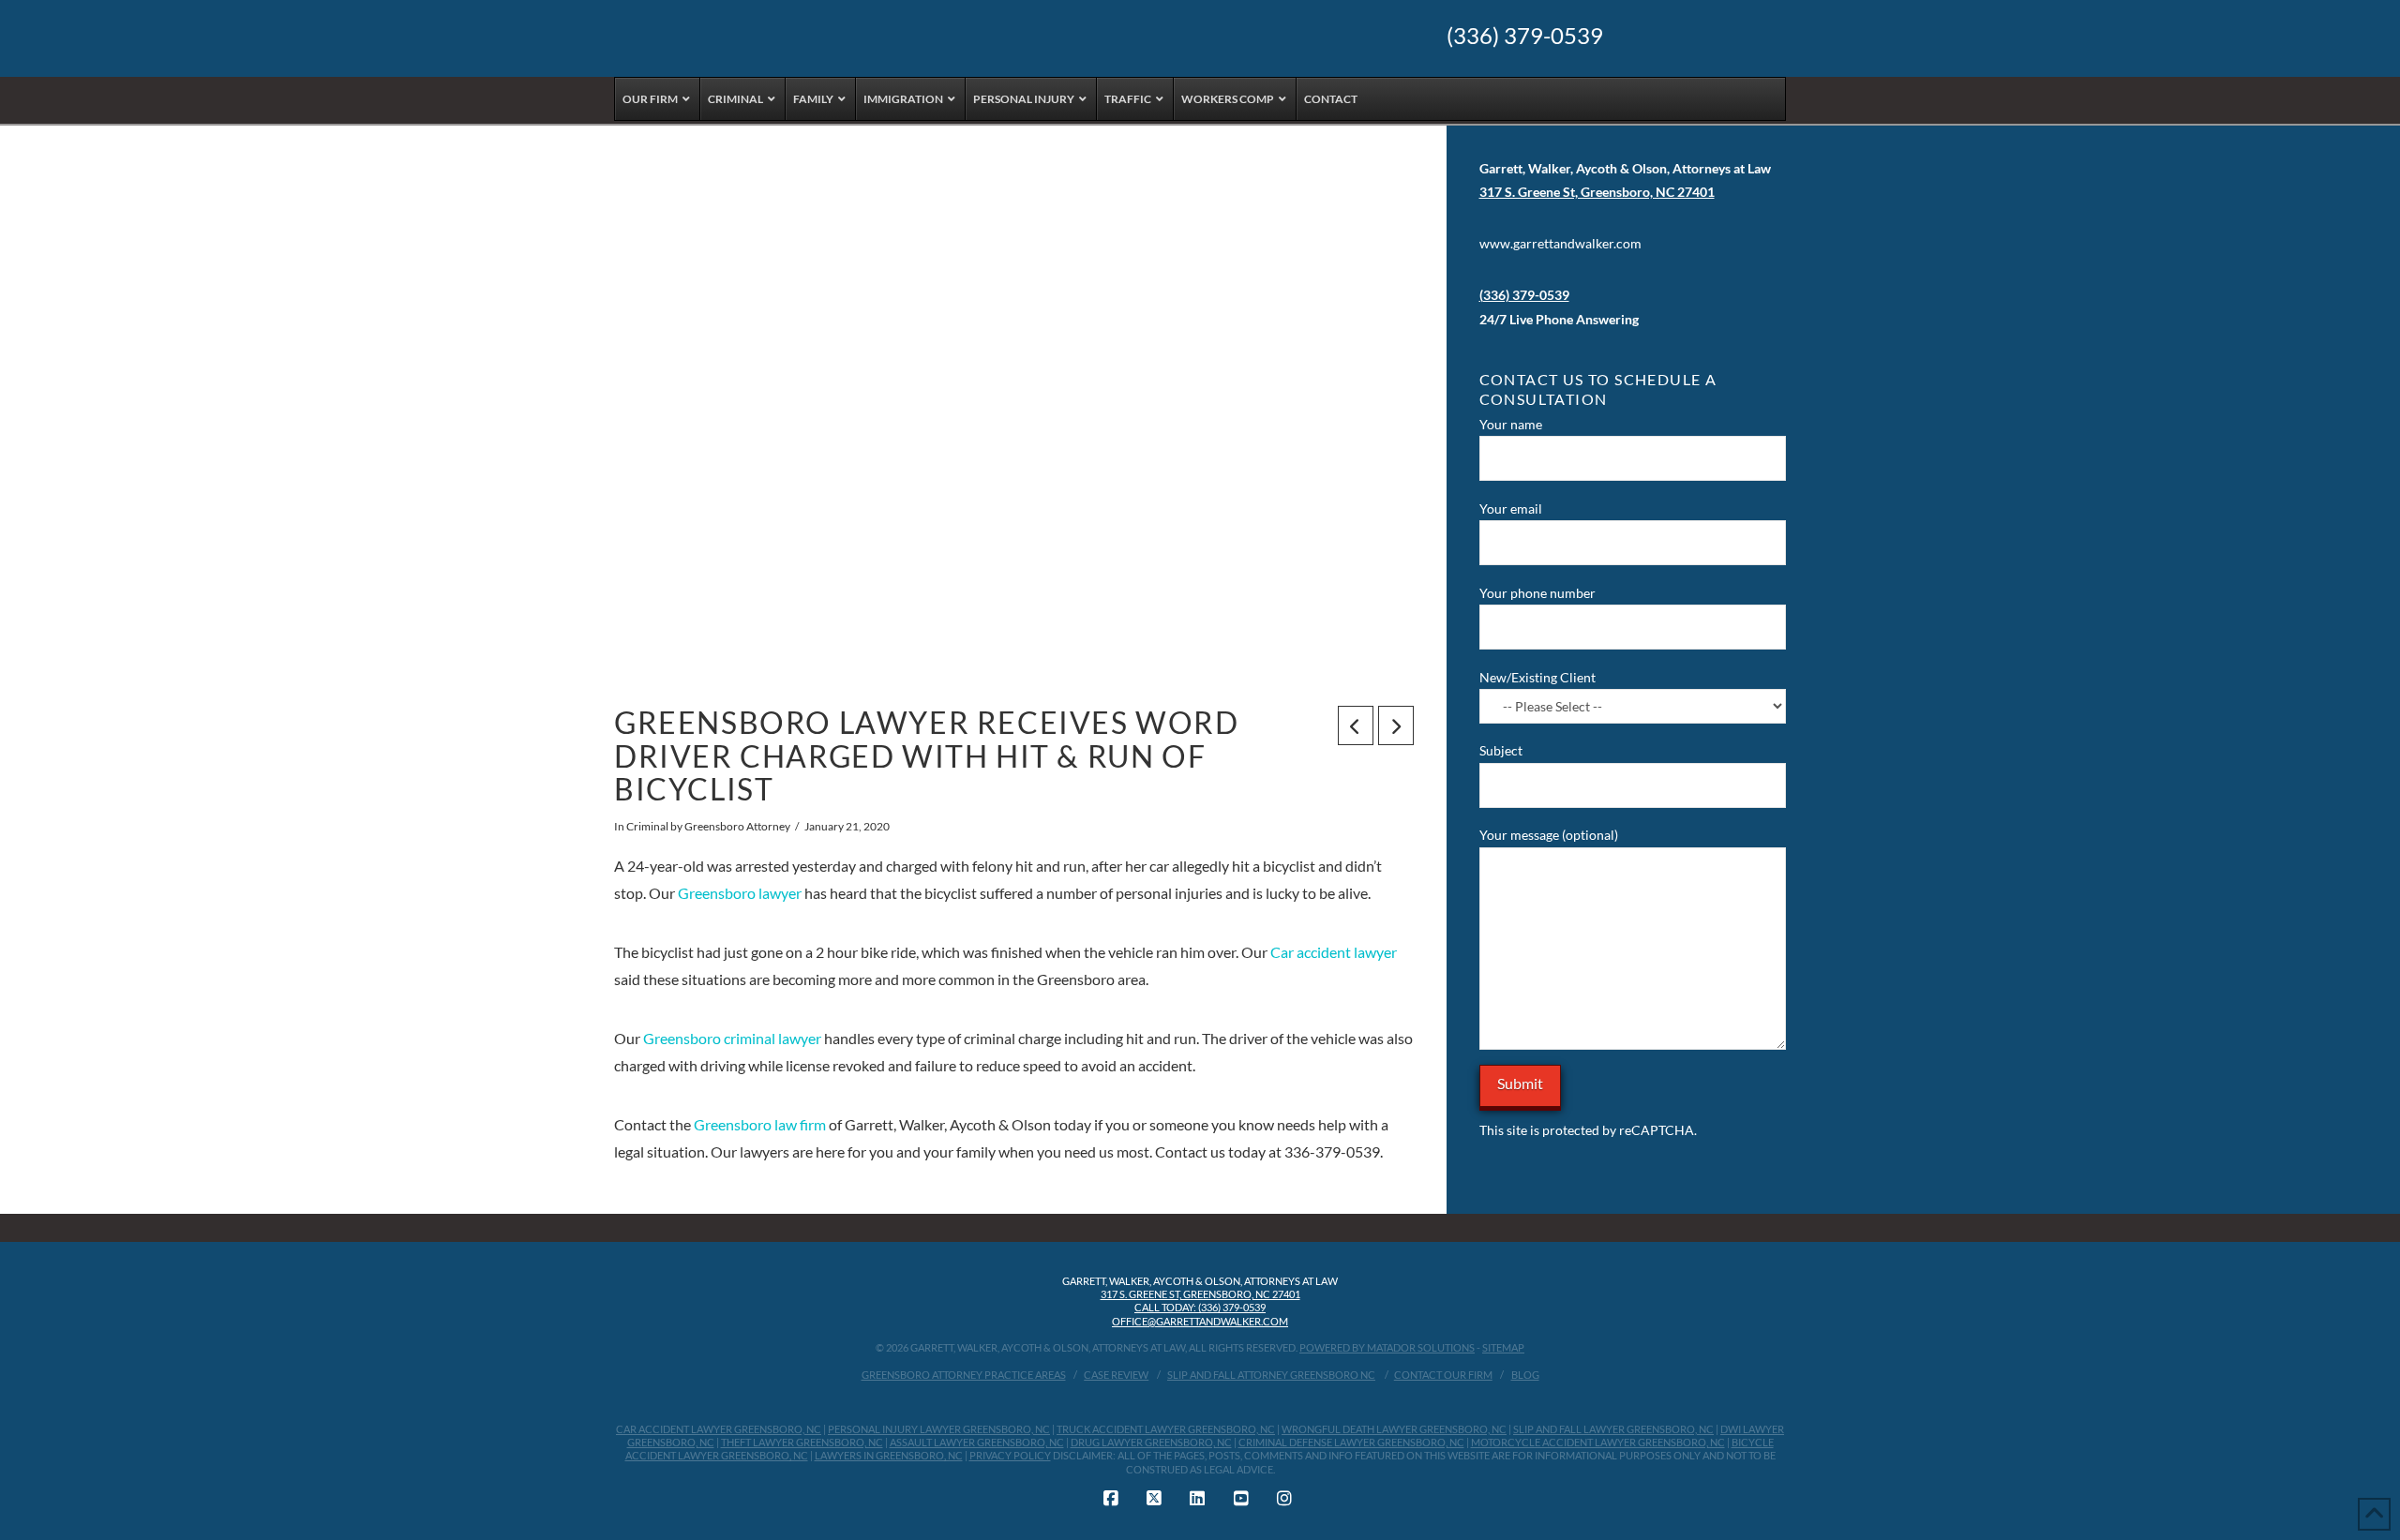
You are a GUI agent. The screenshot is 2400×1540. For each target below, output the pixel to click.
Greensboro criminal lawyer (732, 1038)
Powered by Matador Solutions (1387, 1347)
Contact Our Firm (1443, 1375)
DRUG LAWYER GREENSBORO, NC (1151, 1442)
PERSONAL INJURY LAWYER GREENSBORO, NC (939, 1429)
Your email (1511, 508)
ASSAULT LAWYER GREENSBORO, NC (977, 1442)
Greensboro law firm (760, 1124)
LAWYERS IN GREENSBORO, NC (889, 1455)
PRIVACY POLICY (1010, 1455)
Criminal (647, 826)
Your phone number (1537, 593)
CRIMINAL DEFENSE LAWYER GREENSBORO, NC (1351, 1442)
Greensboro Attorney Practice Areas (964, 1375)
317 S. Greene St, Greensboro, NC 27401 (1200, 1294)
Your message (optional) (1549, 835)
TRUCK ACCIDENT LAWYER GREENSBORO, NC (1166, 1429)
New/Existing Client (1537, 677)
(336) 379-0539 (1525, 36)
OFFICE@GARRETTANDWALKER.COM (1200, 1321)
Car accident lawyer (1334, 952)
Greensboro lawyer (740, 893)
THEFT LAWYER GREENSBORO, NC (802, 1442)
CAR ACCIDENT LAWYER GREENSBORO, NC (719, 1429)
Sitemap (1503, 1347)
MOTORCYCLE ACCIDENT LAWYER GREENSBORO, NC (1598, 1442)
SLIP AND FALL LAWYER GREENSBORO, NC (1613, 1429)
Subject (1501, 750)
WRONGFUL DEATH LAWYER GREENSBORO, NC (1394, 1429)
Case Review (1116, 1375)
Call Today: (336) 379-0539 (1200, 1307)
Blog (1525, 1375)
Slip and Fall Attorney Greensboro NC (1271, 1375)
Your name (1511, 424)
